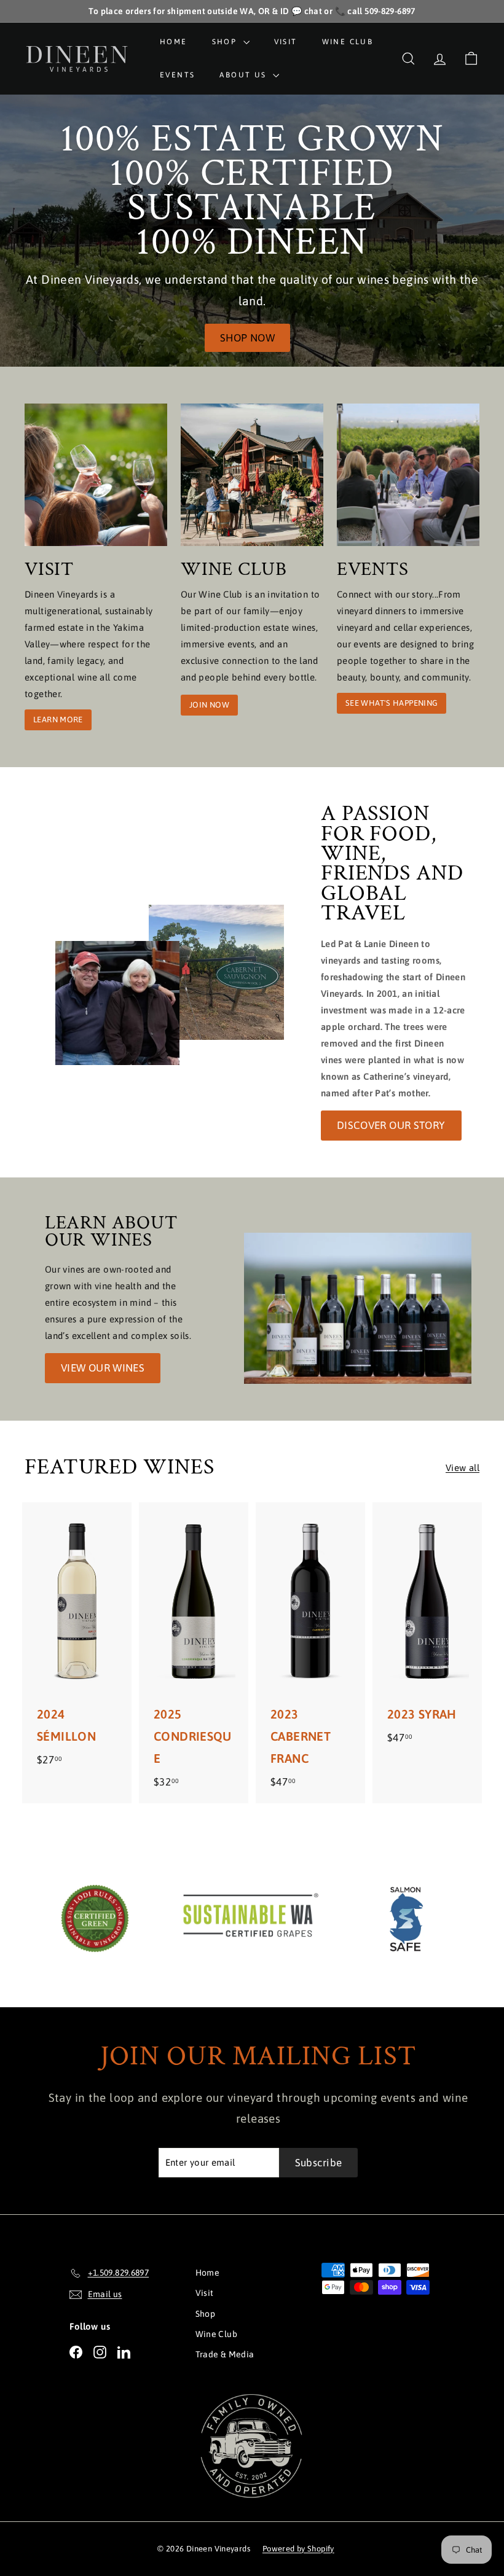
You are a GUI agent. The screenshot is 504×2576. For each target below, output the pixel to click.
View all (463, 1468)
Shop (226, 42)
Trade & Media (225, 2354)
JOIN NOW (209, 705)
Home (174, 42)
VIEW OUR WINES (103, 1368)
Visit (286, 42)
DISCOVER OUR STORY (391, 1125)
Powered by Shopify (298, 2549)
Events (177, 75)
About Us (245, 75)
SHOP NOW (247, 338)
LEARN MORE (58, 720)
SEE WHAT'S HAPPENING (392, 703)
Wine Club (348, 42)
